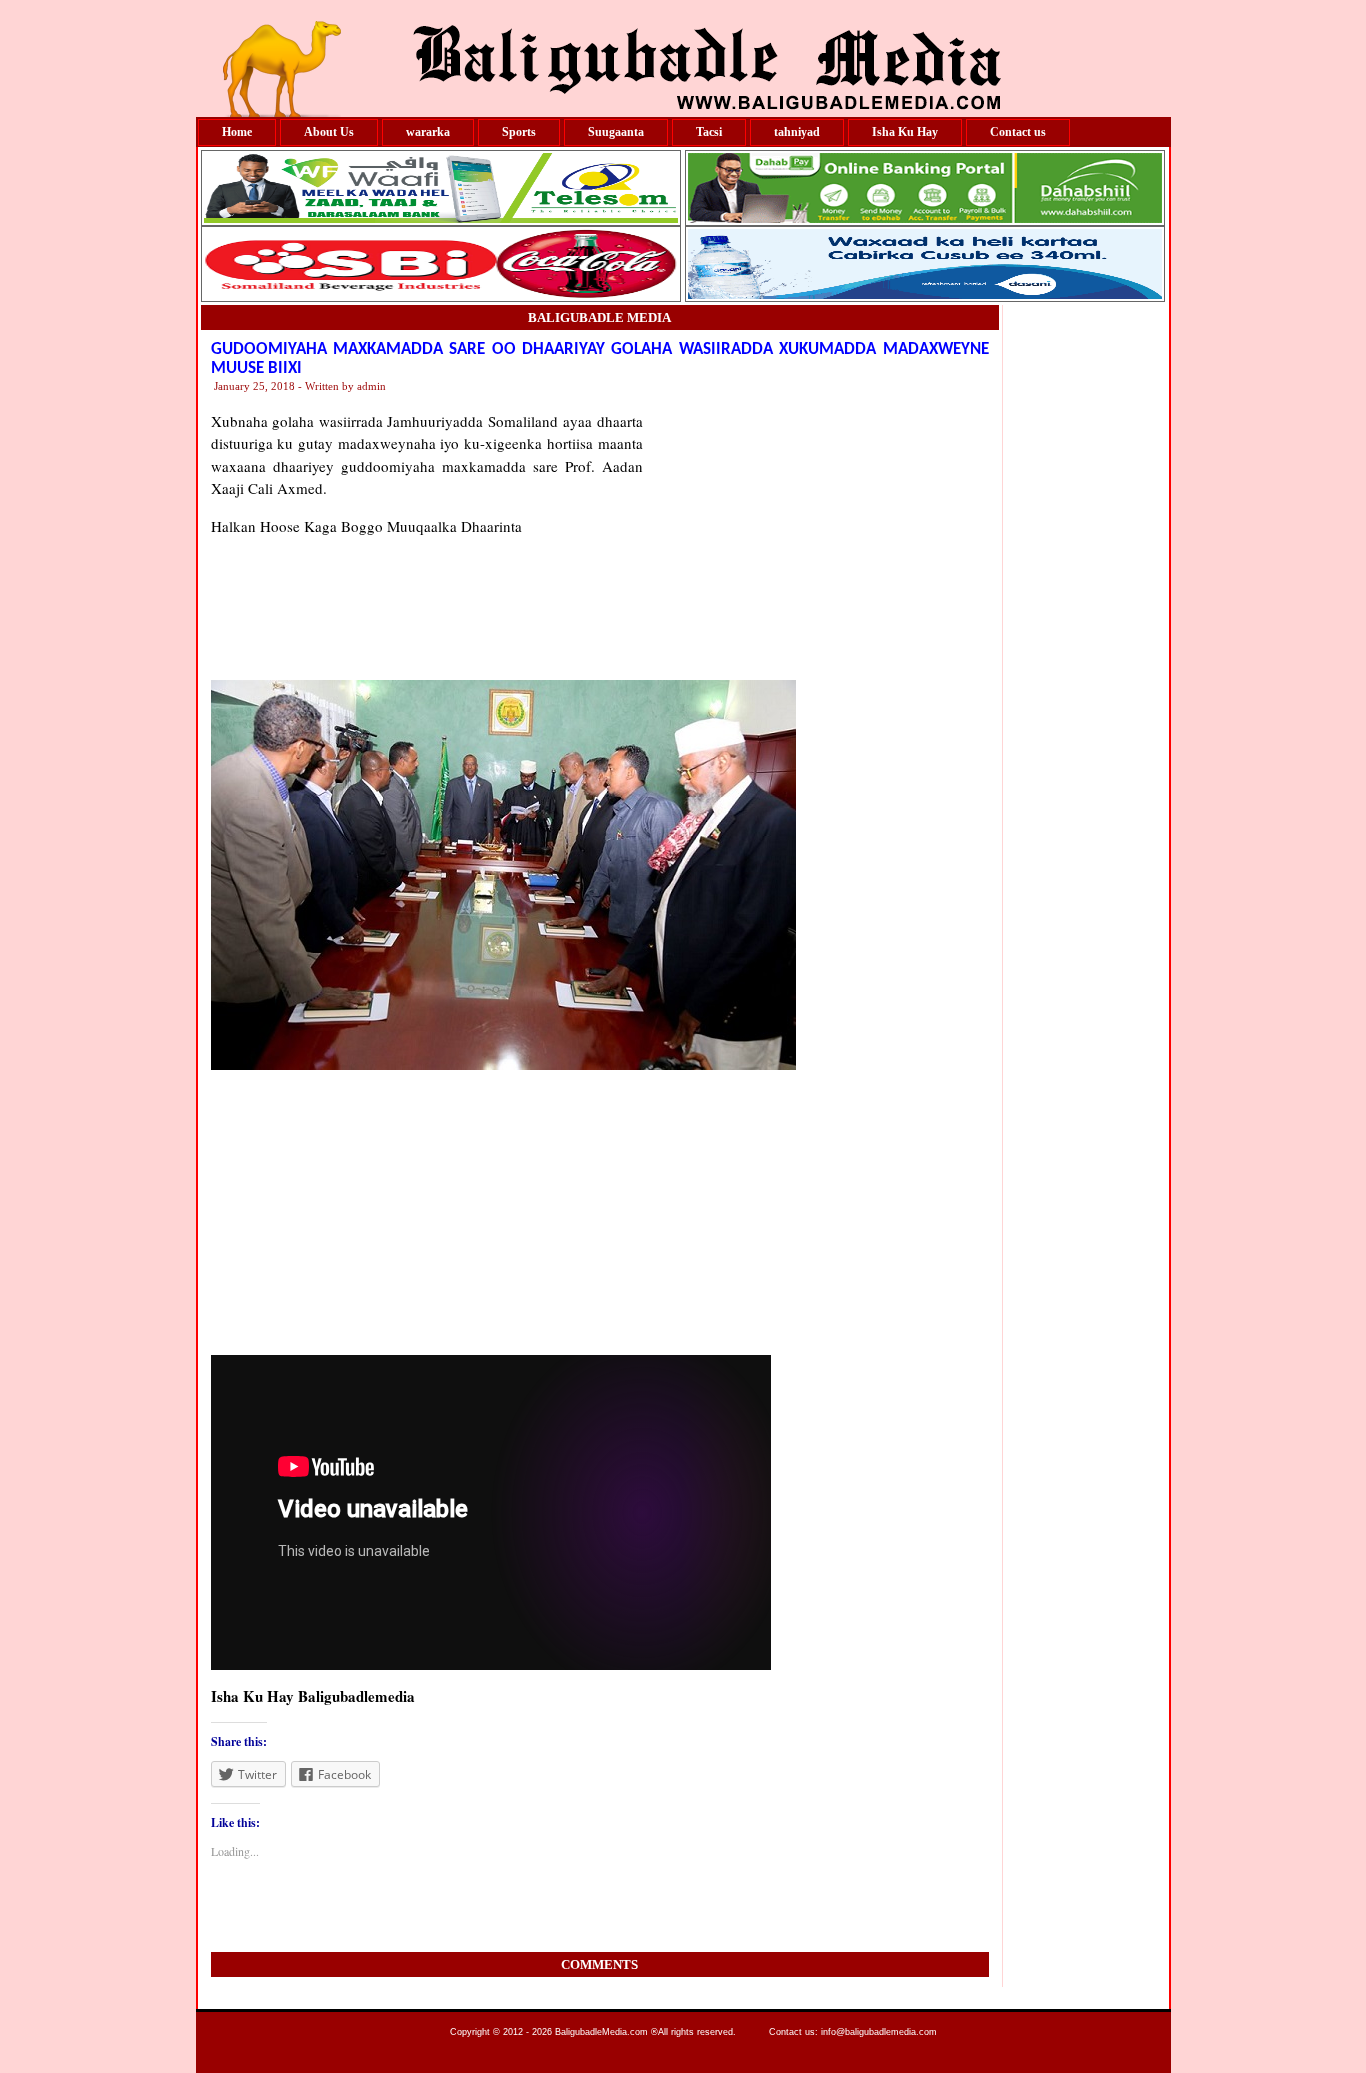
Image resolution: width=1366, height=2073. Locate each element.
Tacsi (709, 132)
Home (237, 132)
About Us (329, 132)
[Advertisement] (816, 535)
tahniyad (797, 132)
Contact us (1018, 132)
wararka (428, 132)
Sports (519, 132)
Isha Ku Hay (905, 132)
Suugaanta (616, 132)
